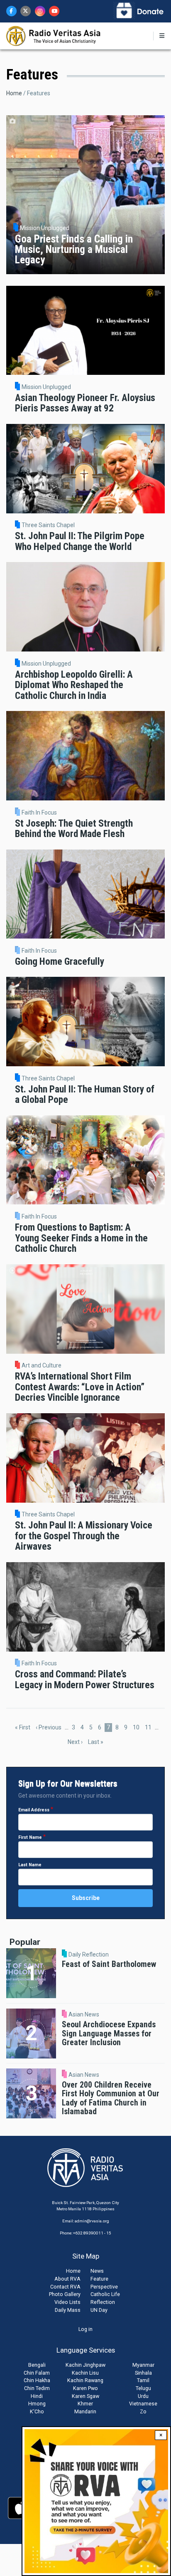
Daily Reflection (89, 1954)
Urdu (143, 2396)
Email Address (34, 1810)
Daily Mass (68, 2310)
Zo (143, 2411)
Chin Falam (37, 2373)
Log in (85, 2329)
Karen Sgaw (85, 2396)
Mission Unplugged (46, 387)
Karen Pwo (85, 2388)
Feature (99, 2279)
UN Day (99, 2310)
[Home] (54, 35)
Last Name (30, 1865)
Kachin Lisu (85, 2373)
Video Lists (67, 2302)
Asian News (84, 2014)
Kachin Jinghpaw (85, 2365)
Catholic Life (105, 2294)
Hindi (37, 2396)
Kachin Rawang (85, 2380)
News (97, 2271)
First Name (30, 1837)
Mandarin (85, 2411)
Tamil (143, 2380)
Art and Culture (42, 1365)
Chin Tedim (37, 2388)
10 (137, 1727)
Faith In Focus (39, 812)
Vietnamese (143, 2404)
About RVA (67, 2279)
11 (149, 1727)
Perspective (104, 2287)
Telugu (143, 2388)
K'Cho (37, 2411)
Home (14, 93)
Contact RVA (65, 2287)
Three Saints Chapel (48, 525)
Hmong (37, 2404)
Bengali (37, 2365)
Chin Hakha (37, 2380)
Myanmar (143, 2365)
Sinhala (143, 2373)
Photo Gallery (65, 2294)
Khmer (85, 2404)
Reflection (103, 2302)
